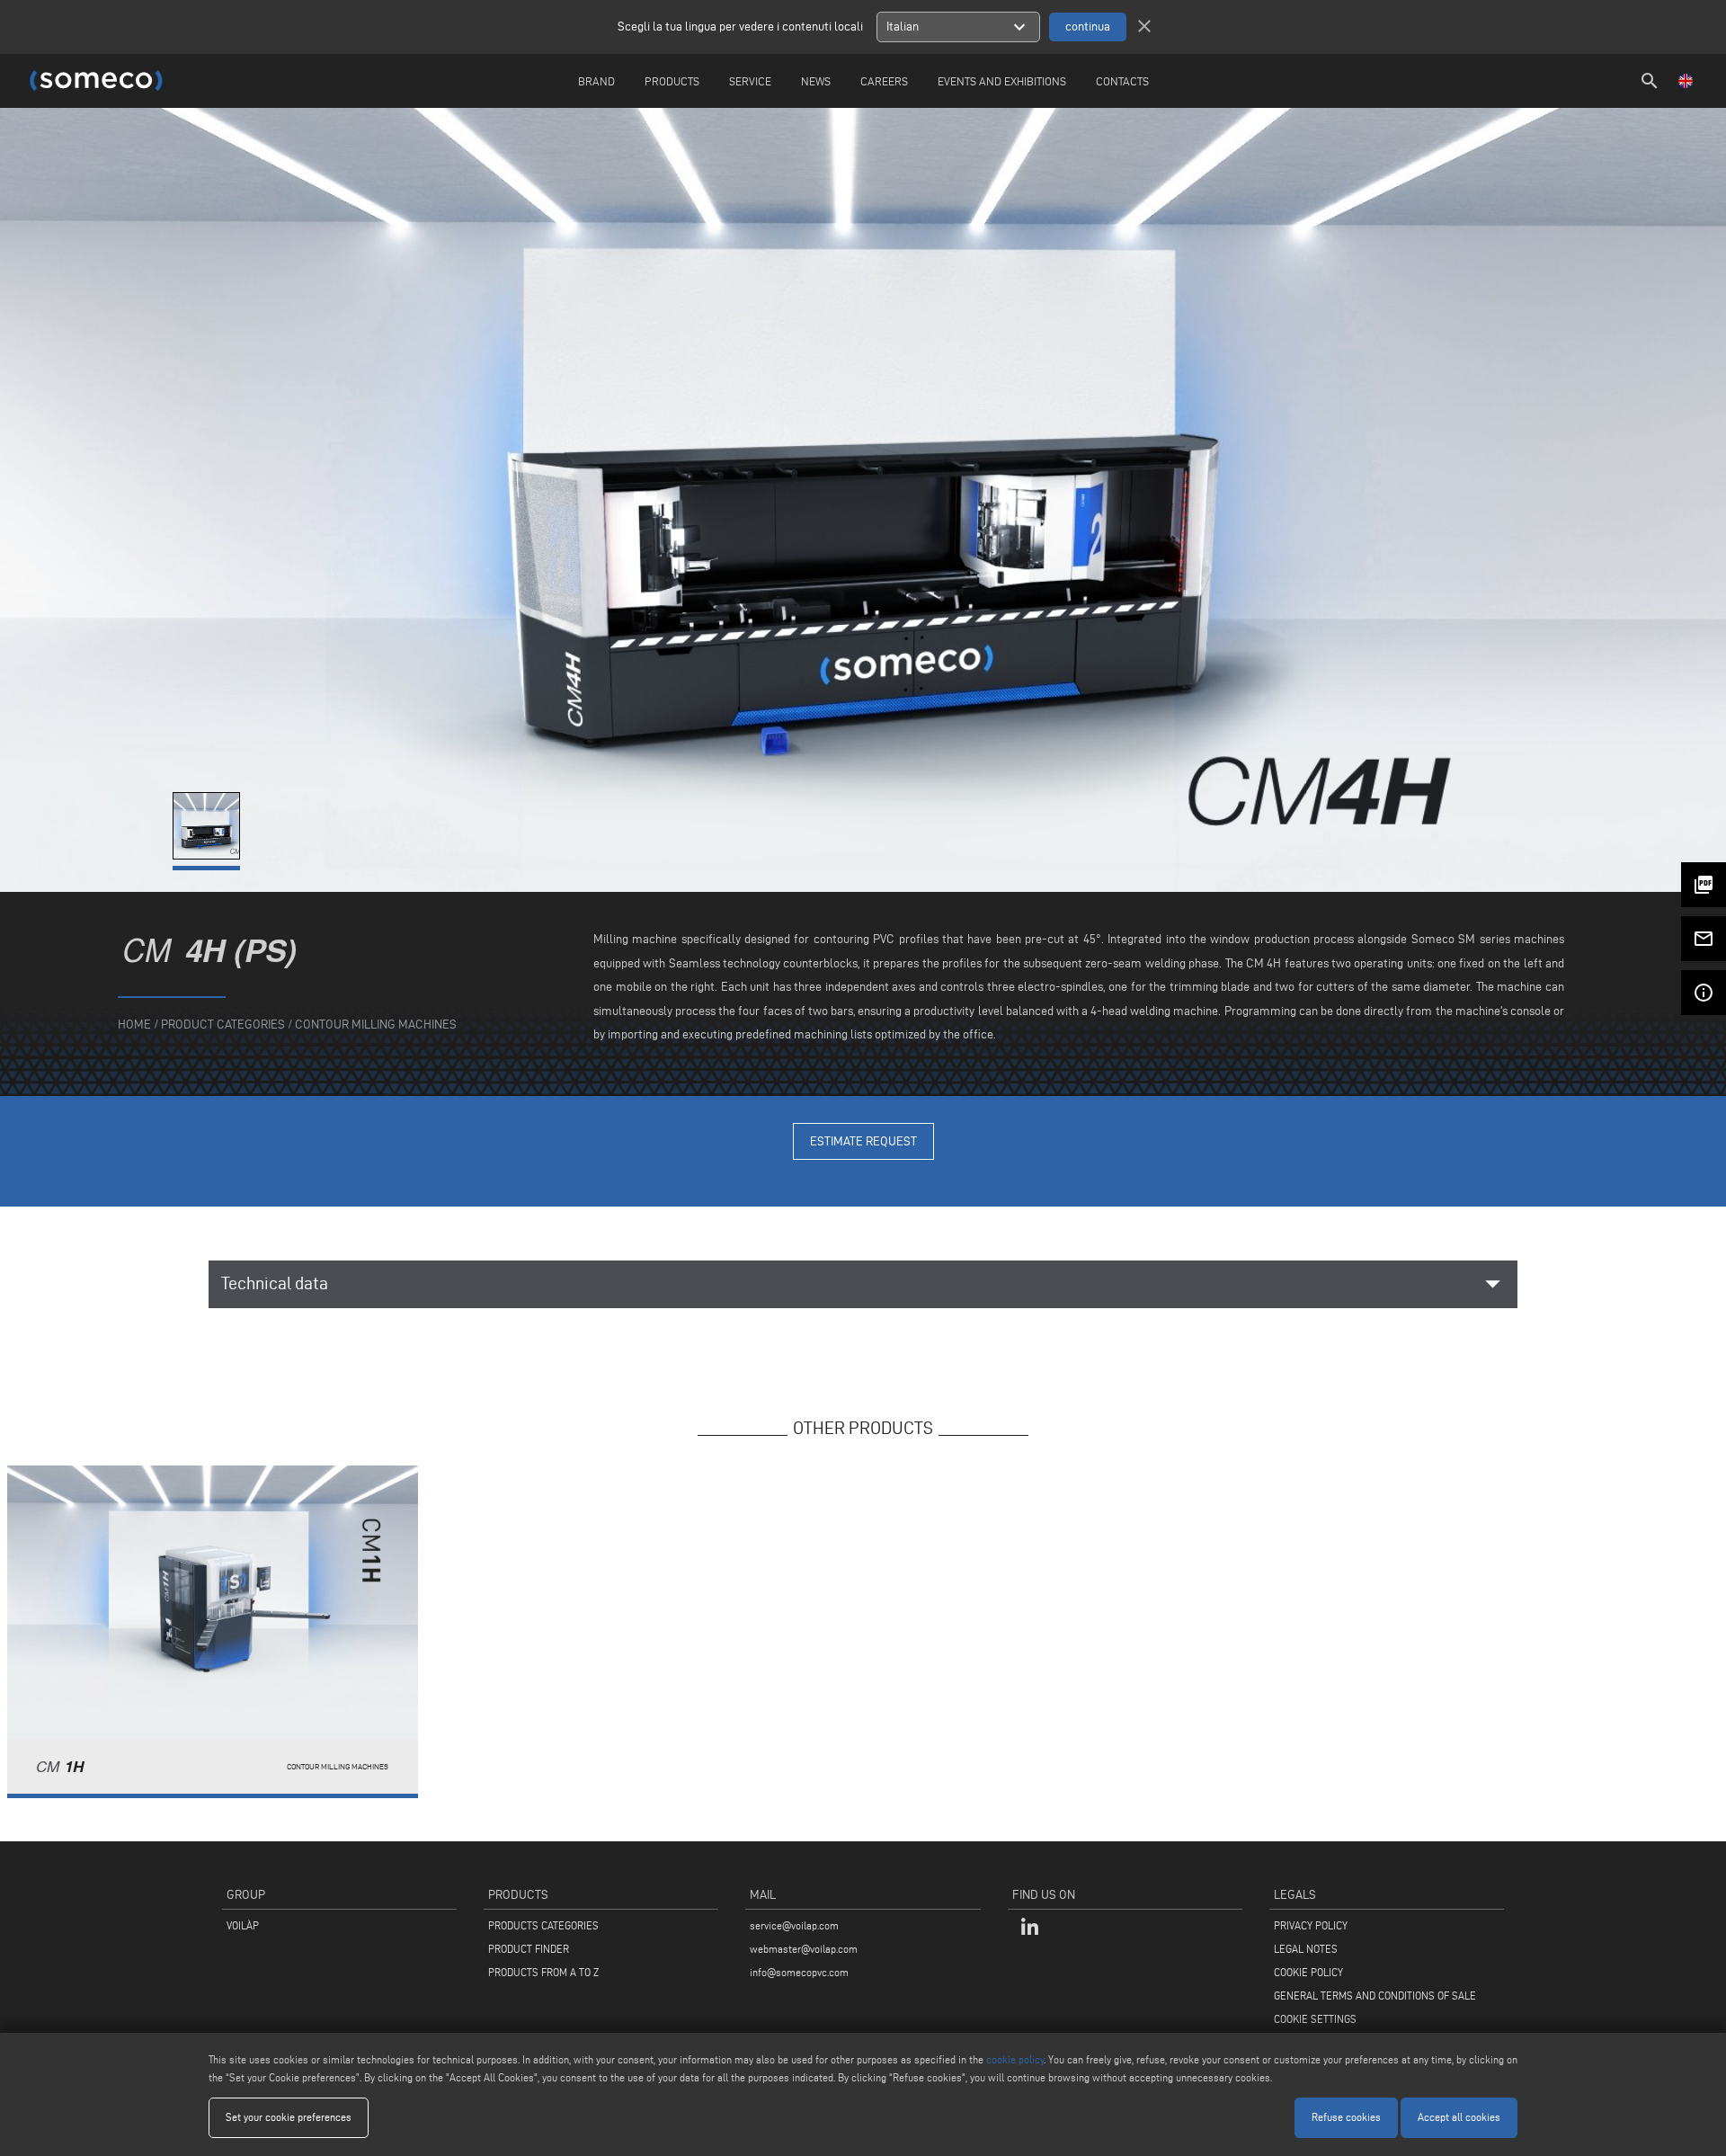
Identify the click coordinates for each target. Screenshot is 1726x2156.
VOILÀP (243, 1925)
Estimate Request (863, 1141)
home (134, 1025)
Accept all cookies (1459, 2117)
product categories (223, 1025)
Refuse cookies (1346, 2117)
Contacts (1122, 81)
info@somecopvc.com (799, 1972)
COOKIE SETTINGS (1315, 2019)
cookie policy (1015, 2059)
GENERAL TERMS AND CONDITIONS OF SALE (1375, 1996)
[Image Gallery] (208, 855)
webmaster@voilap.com (804, 1949)
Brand (596, 81)
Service (750, 81)
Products (672, 81)
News (816, 81)
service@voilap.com (794, 1925)
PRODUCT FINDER (529, 1949)
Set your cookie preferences (289, 2117)
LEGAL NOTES (1306, 1949)
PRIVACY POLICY (1311, 1925)
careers (884, 81)
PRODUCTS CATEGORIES (543, 1925)
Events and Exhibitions (1002, 81)
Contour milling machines (376, 1025)
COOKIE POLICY (1308, 1972)
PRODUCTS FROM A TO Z (543, 1972)
